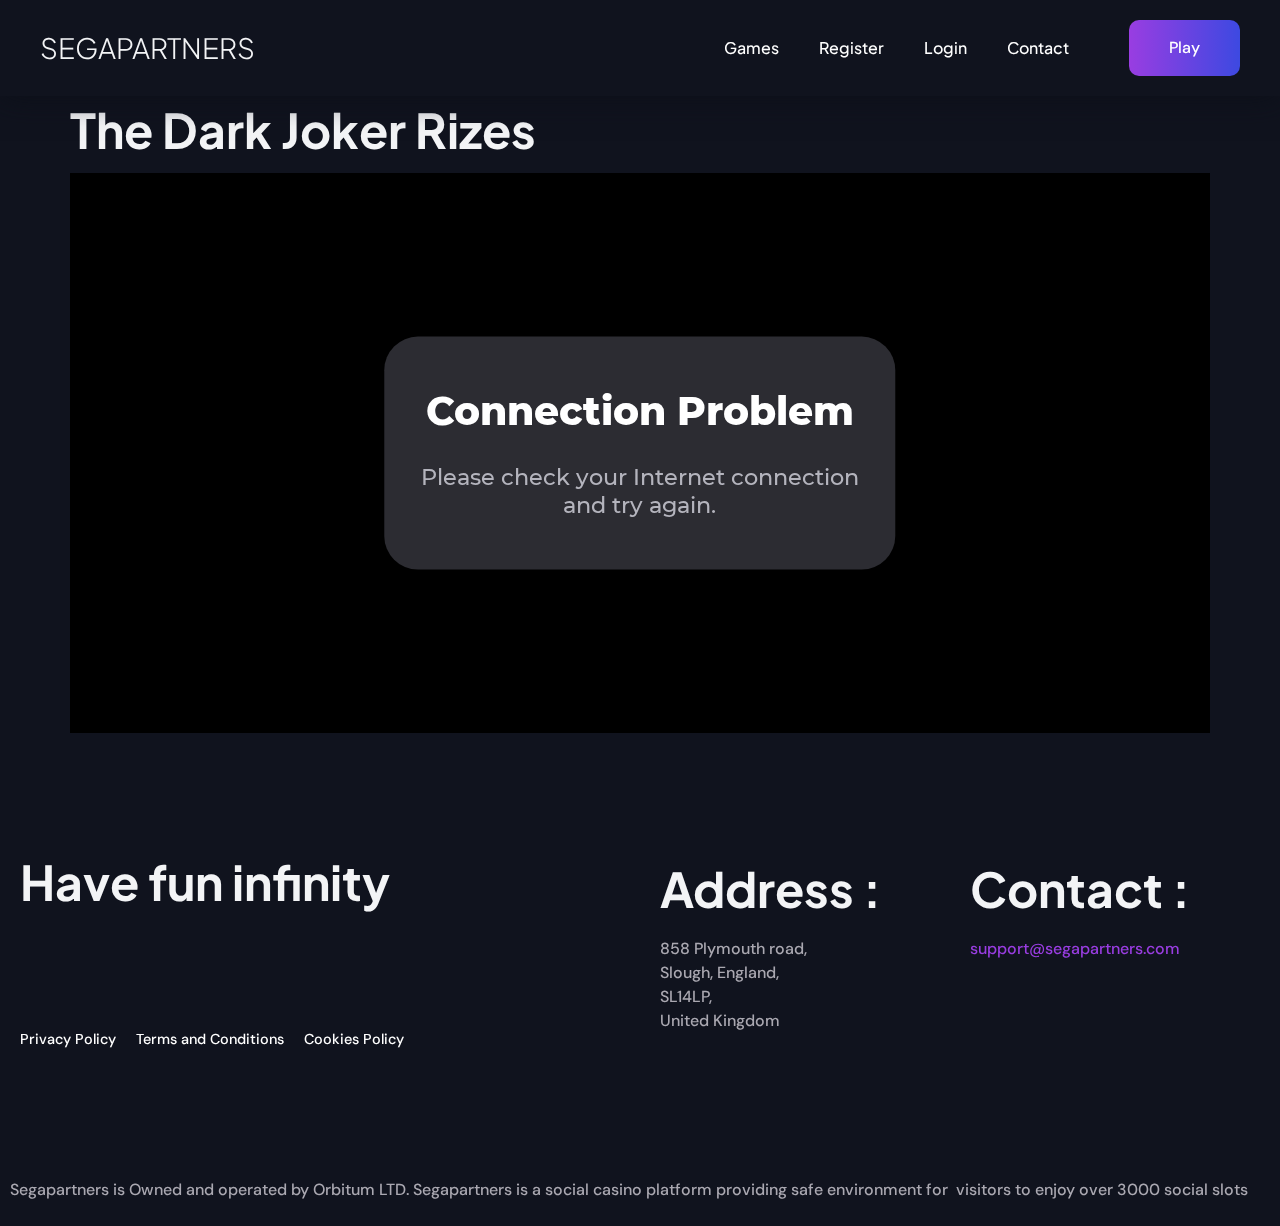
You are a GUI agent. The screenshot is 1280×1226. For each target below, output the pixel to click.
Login (945, 47)
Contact (1038, 47)
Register (851, 47)
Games (751, 47)
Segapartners (147, 47)
